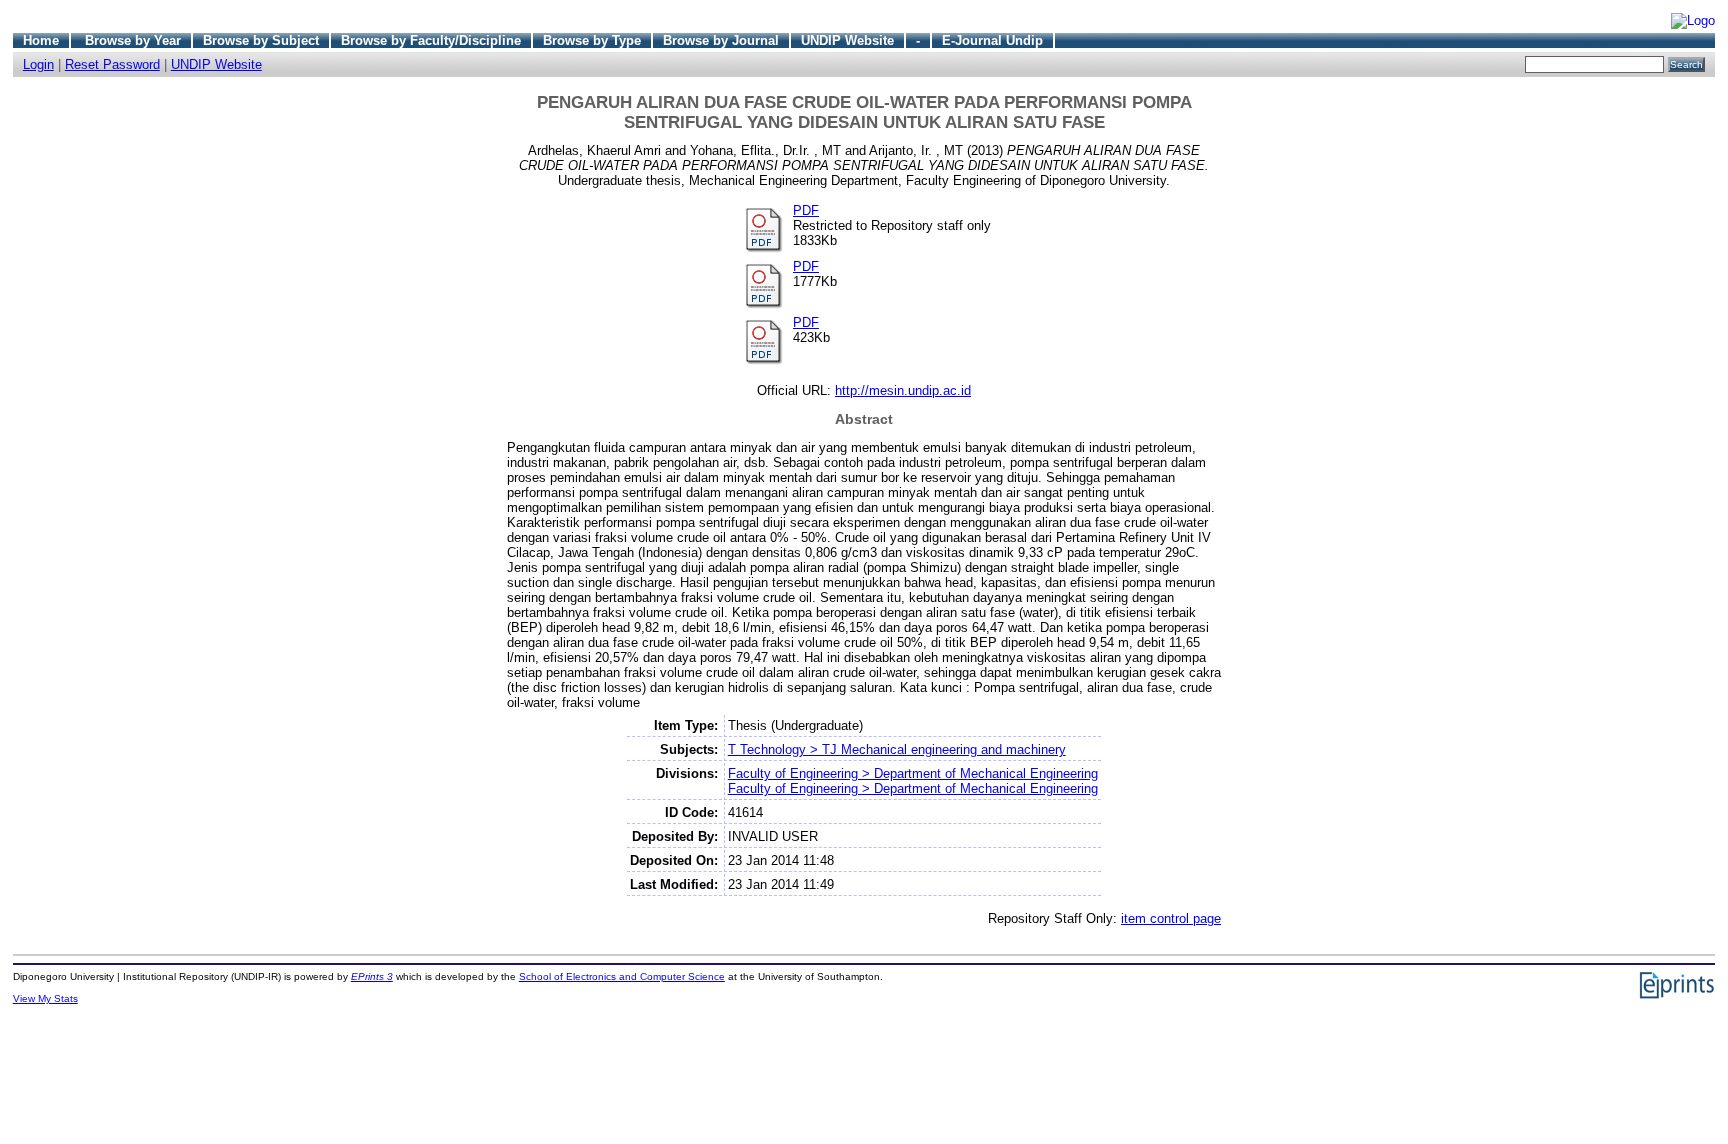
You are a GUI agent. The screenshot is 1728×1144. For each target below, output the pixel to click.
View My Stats (45, 998)
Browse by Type (592, 40)
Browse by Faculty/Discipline (431, 40)
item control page (1171, 918)
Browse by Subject (261, 40)
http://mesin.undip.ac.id (903, 390)
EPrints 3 (372, 976)
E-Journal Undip (992, 40)
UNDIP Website (847, 40)
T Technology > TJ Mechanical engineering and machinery (897, 749)
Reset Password (112, 64)
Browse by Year (133, 40)
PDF (806, 210)
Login (38, 64)
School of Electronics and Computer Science (622, 976)
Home (41, 40)
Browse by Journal (721, 40)
